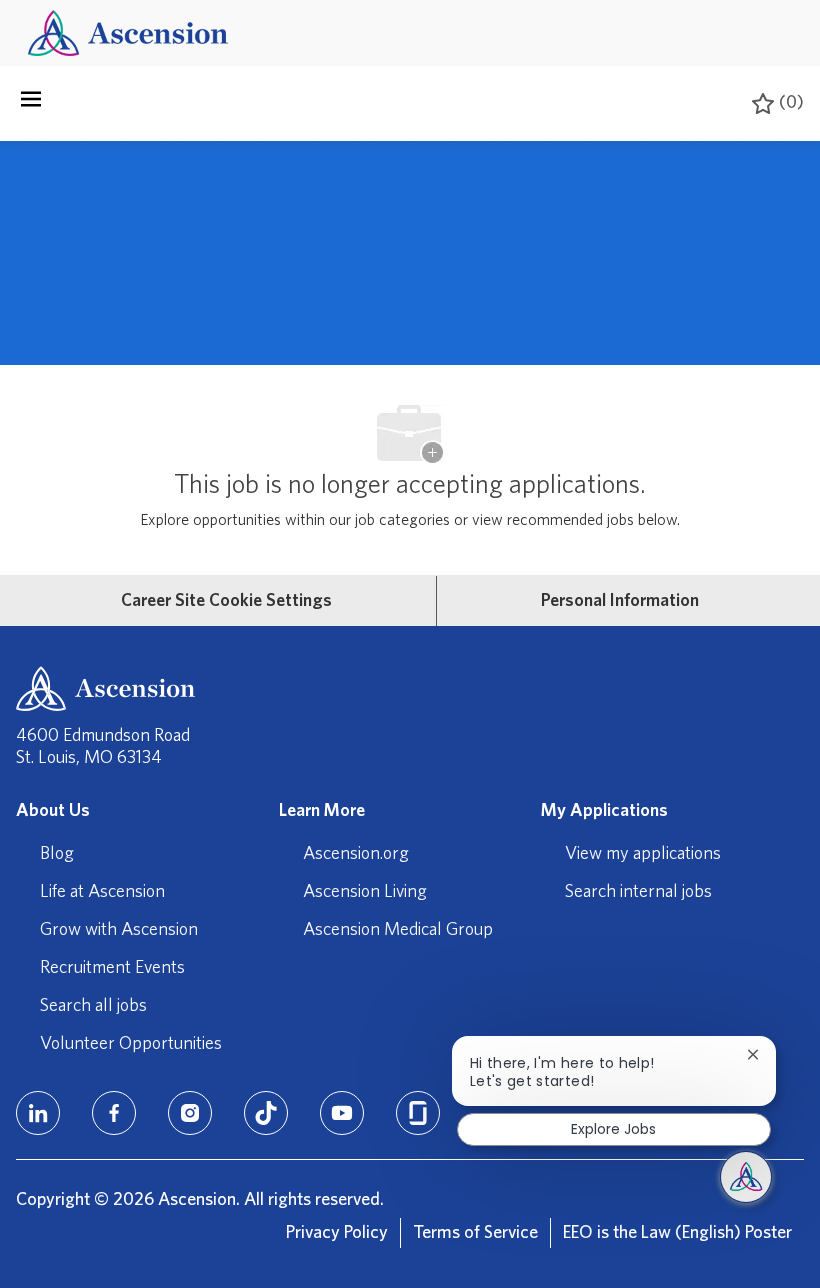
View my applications (643, 854)
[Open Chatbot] (746, 1177)
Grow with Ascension (119, 930)
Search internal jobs (638, 892)
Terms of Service (475, 1233)
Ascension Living (365, 892)
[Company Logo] (128, 32)
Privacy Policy (337, 1233)
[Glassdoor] (418, 1113)
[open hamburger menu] (31, 104)
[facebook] (114, 1113)
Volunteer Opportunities (131, 1044)
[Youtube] (342, 1113)
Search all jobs (93, 1006)
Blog (57, 854)
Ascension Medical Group (398, 930)
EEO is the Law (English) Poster (677, 1233)
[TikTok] (266, 1113)
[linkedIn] (38, 1113)
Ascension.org (356, 854)
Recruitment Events (112, 968)
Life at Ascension (102, 892)
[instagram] (190, 1113)
